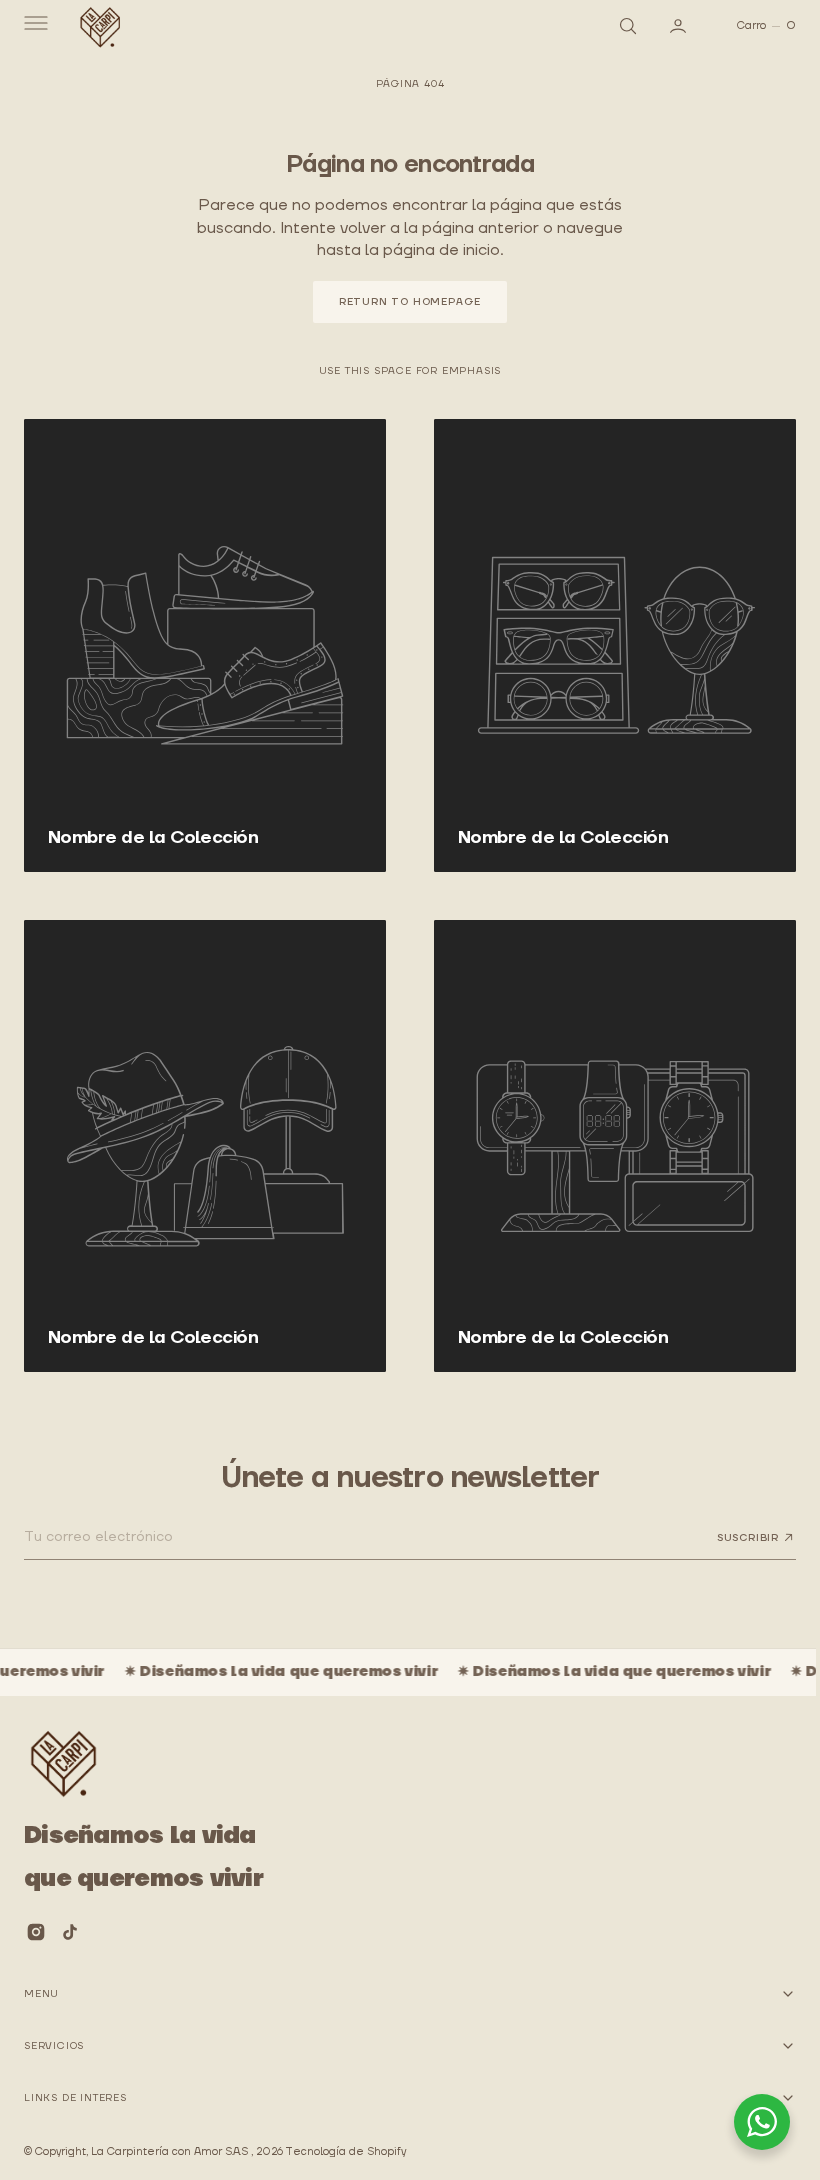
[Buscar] (611, 26)
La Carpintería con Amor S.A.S (171, 2152)
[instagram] (36, 1932)
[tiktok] (70, 1932)
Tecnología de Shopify (345, 2152)
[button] (34, 26)
